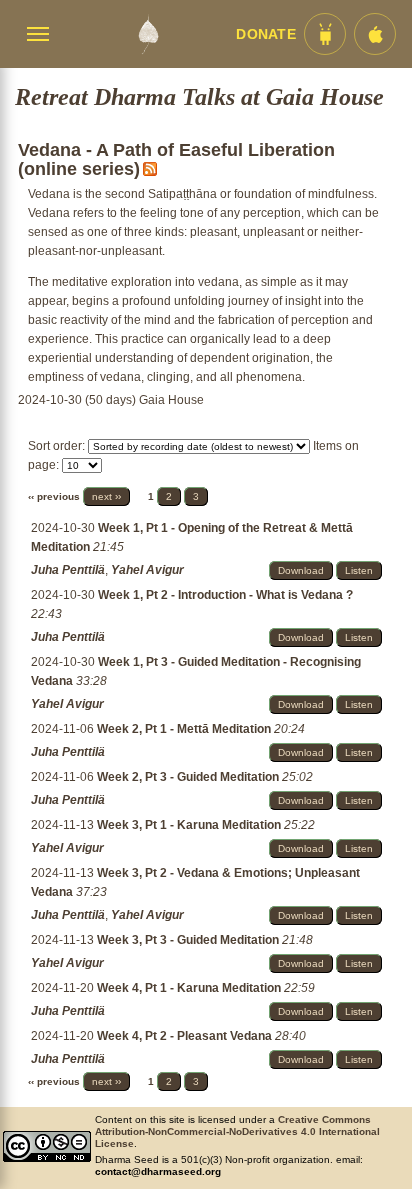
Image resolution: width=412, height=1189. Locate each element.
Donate (266, 34)
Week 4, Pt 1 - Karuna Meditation (190, 988)
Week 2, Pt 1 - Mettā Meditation (185, 729)
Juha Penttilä (68, 570)
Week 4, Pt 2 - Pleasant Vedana (186, 1036)
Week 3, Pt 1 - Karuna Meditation (190, 825)
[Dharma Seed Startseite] (148, 34)
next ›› (106, 496)
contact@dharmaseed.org (158, 1171)
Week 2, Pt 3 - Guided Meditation (189, 777)
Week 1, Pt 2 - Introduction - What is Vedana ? (225, 595)
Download (301, 570)
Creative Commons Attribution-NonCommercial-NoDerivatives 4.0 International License (237, 1131)
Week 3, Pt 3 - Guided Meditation (189, 940)
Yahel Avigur (147, 570)
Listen (359, 570)
